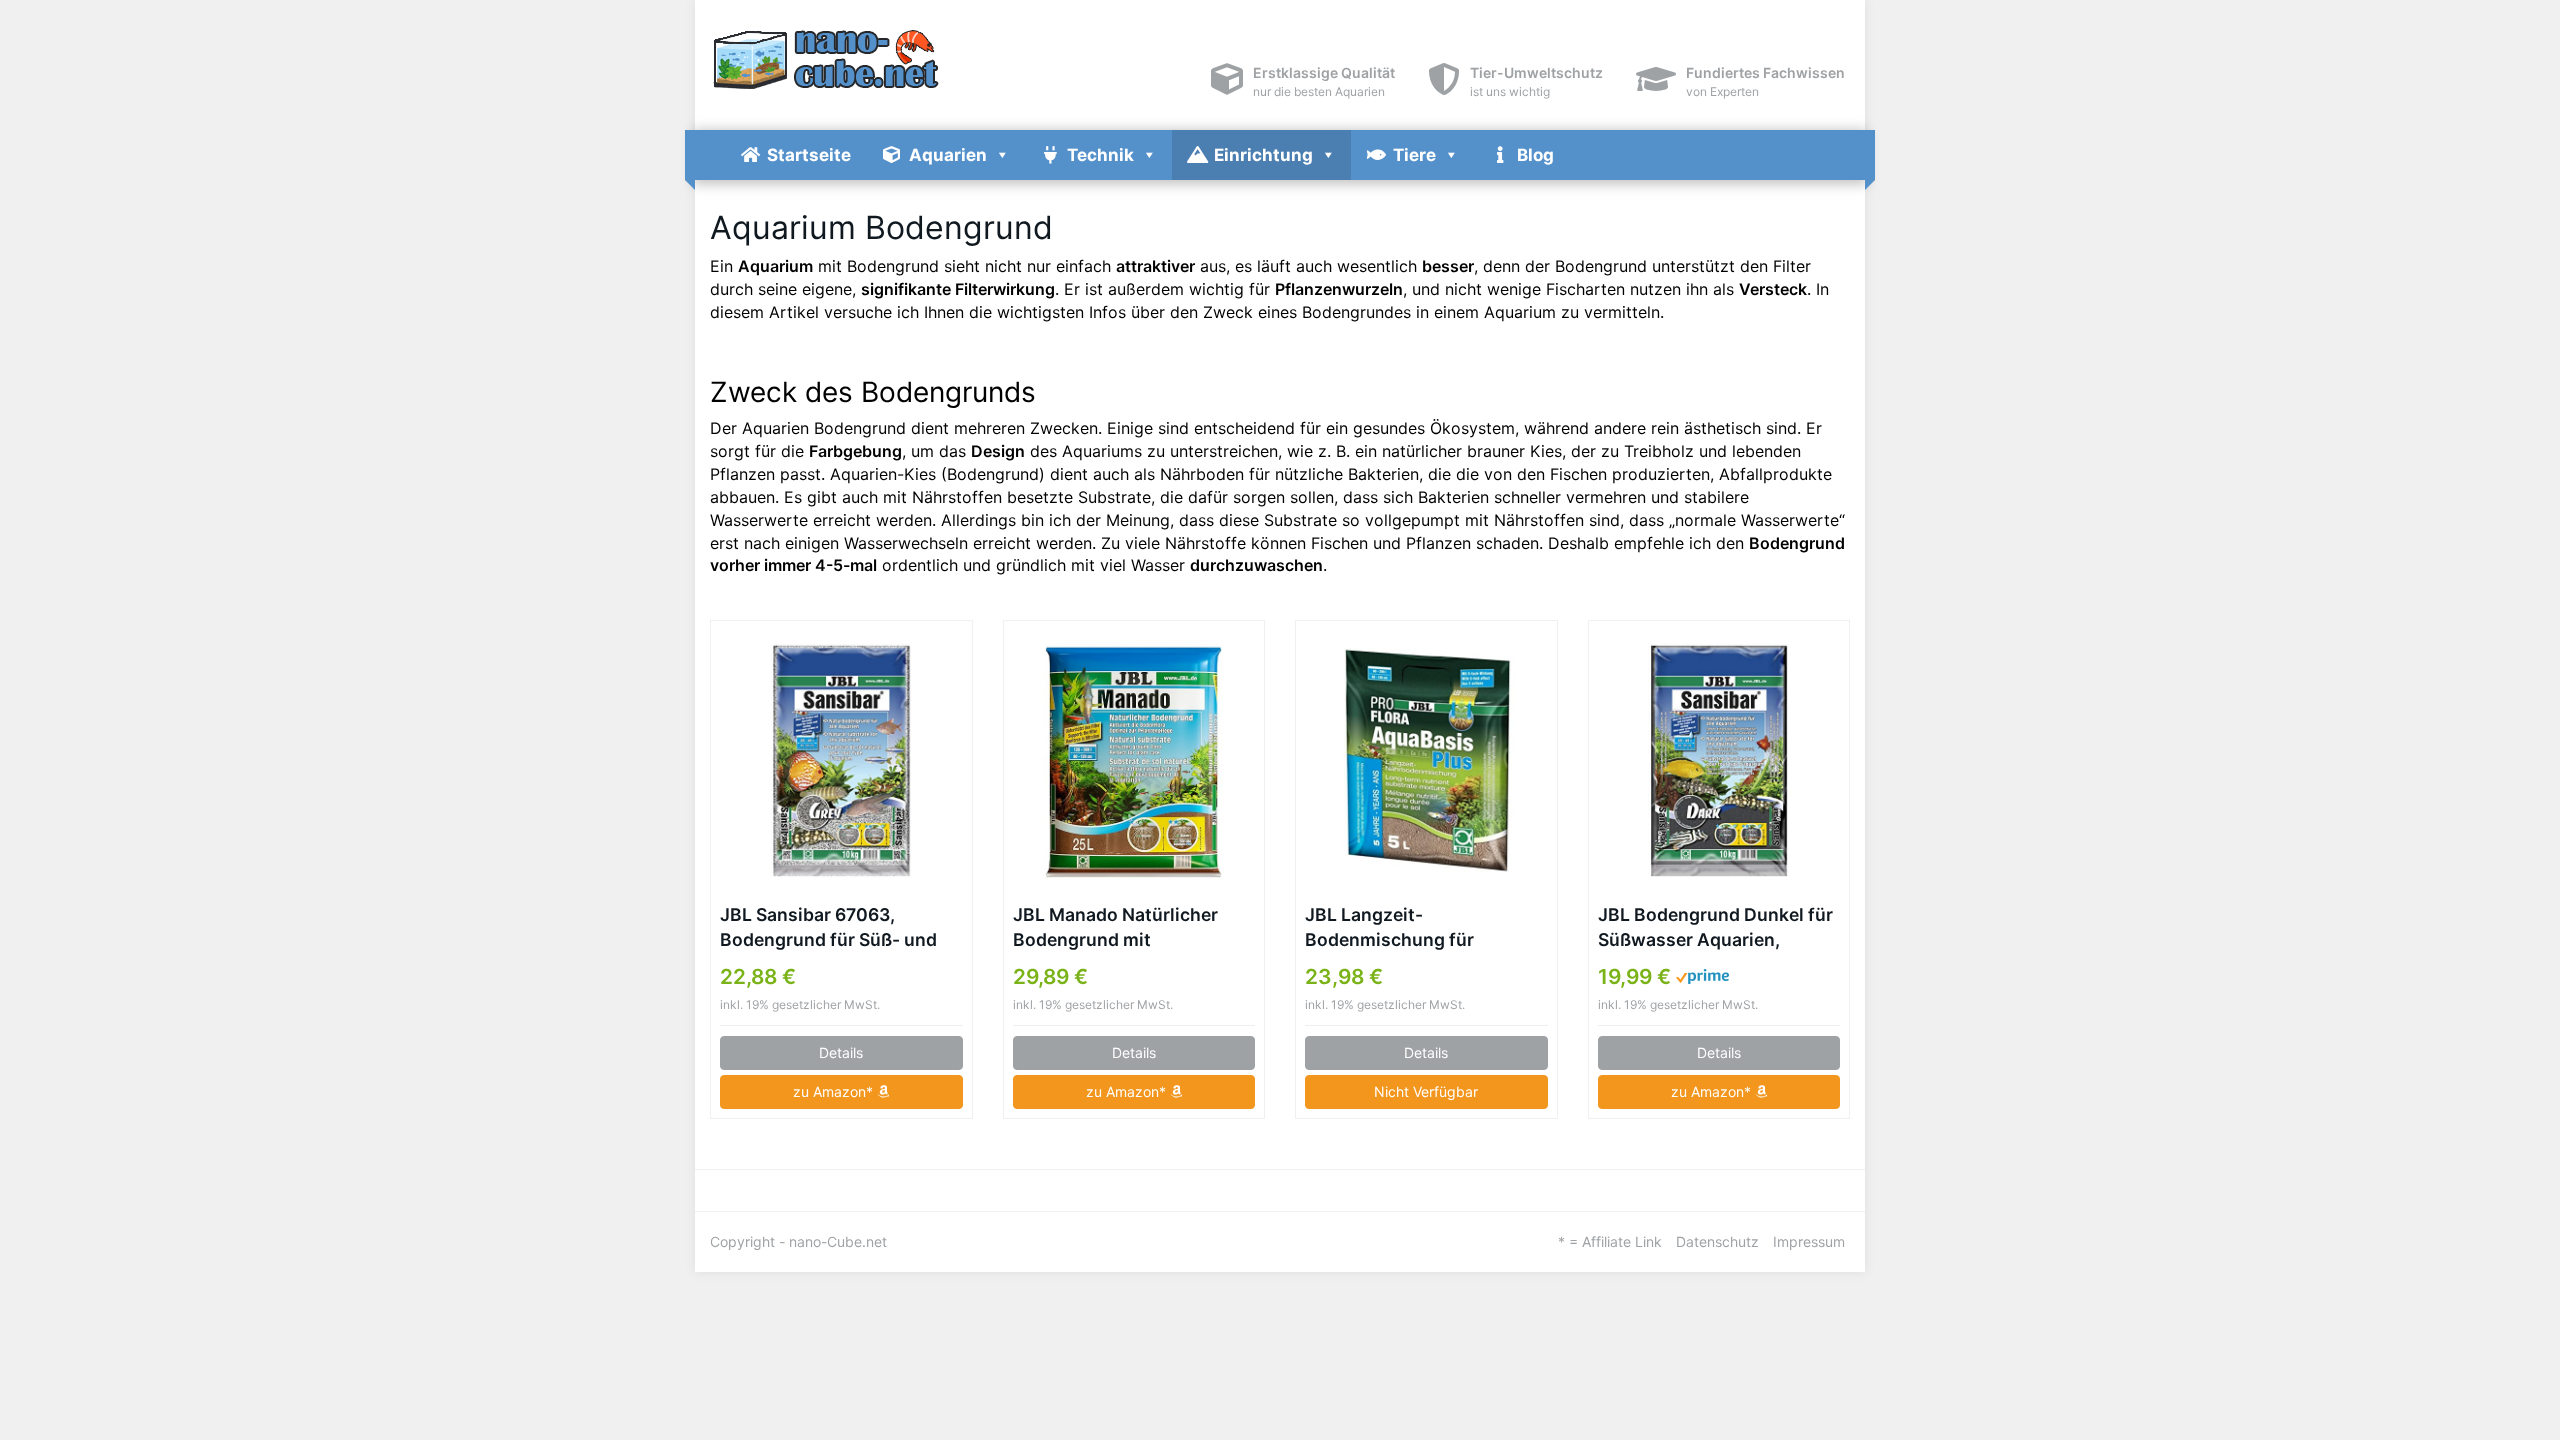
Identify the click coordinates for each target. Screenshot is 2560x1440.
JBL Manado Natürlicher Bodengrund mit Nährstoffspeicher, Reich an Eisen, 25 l (1131, 928)
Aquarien (948, 155)
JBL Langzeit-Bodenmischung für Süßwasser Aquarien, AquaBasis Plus (1396, 928)
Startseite (809, 155)
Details (841, 1052)
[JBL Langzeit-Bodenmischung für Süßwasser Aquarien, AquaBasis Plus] (1426, 761)
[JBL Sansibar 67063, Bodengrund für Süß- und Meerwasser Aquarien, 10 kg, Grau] (841, 761)
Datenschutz (1717, 1241)
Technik (1100, 155)
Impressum (1809, 1241)
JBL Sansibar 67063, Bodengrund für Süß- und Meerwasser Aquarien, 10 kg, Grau (828, 928)
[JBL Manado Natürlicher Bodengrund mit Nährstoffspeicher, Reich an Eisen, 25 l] (1134, 761)
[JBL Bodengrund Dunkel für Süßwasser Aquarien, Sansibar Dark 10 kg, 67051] (1719, 761)
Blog (1535, 155)
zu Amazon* (835, 1091)
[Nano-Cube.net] (890, 60)
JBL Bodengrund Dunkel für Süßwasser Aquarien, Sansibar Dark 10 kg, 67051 (1715, 928)
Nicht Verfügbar (1426, 1091)
